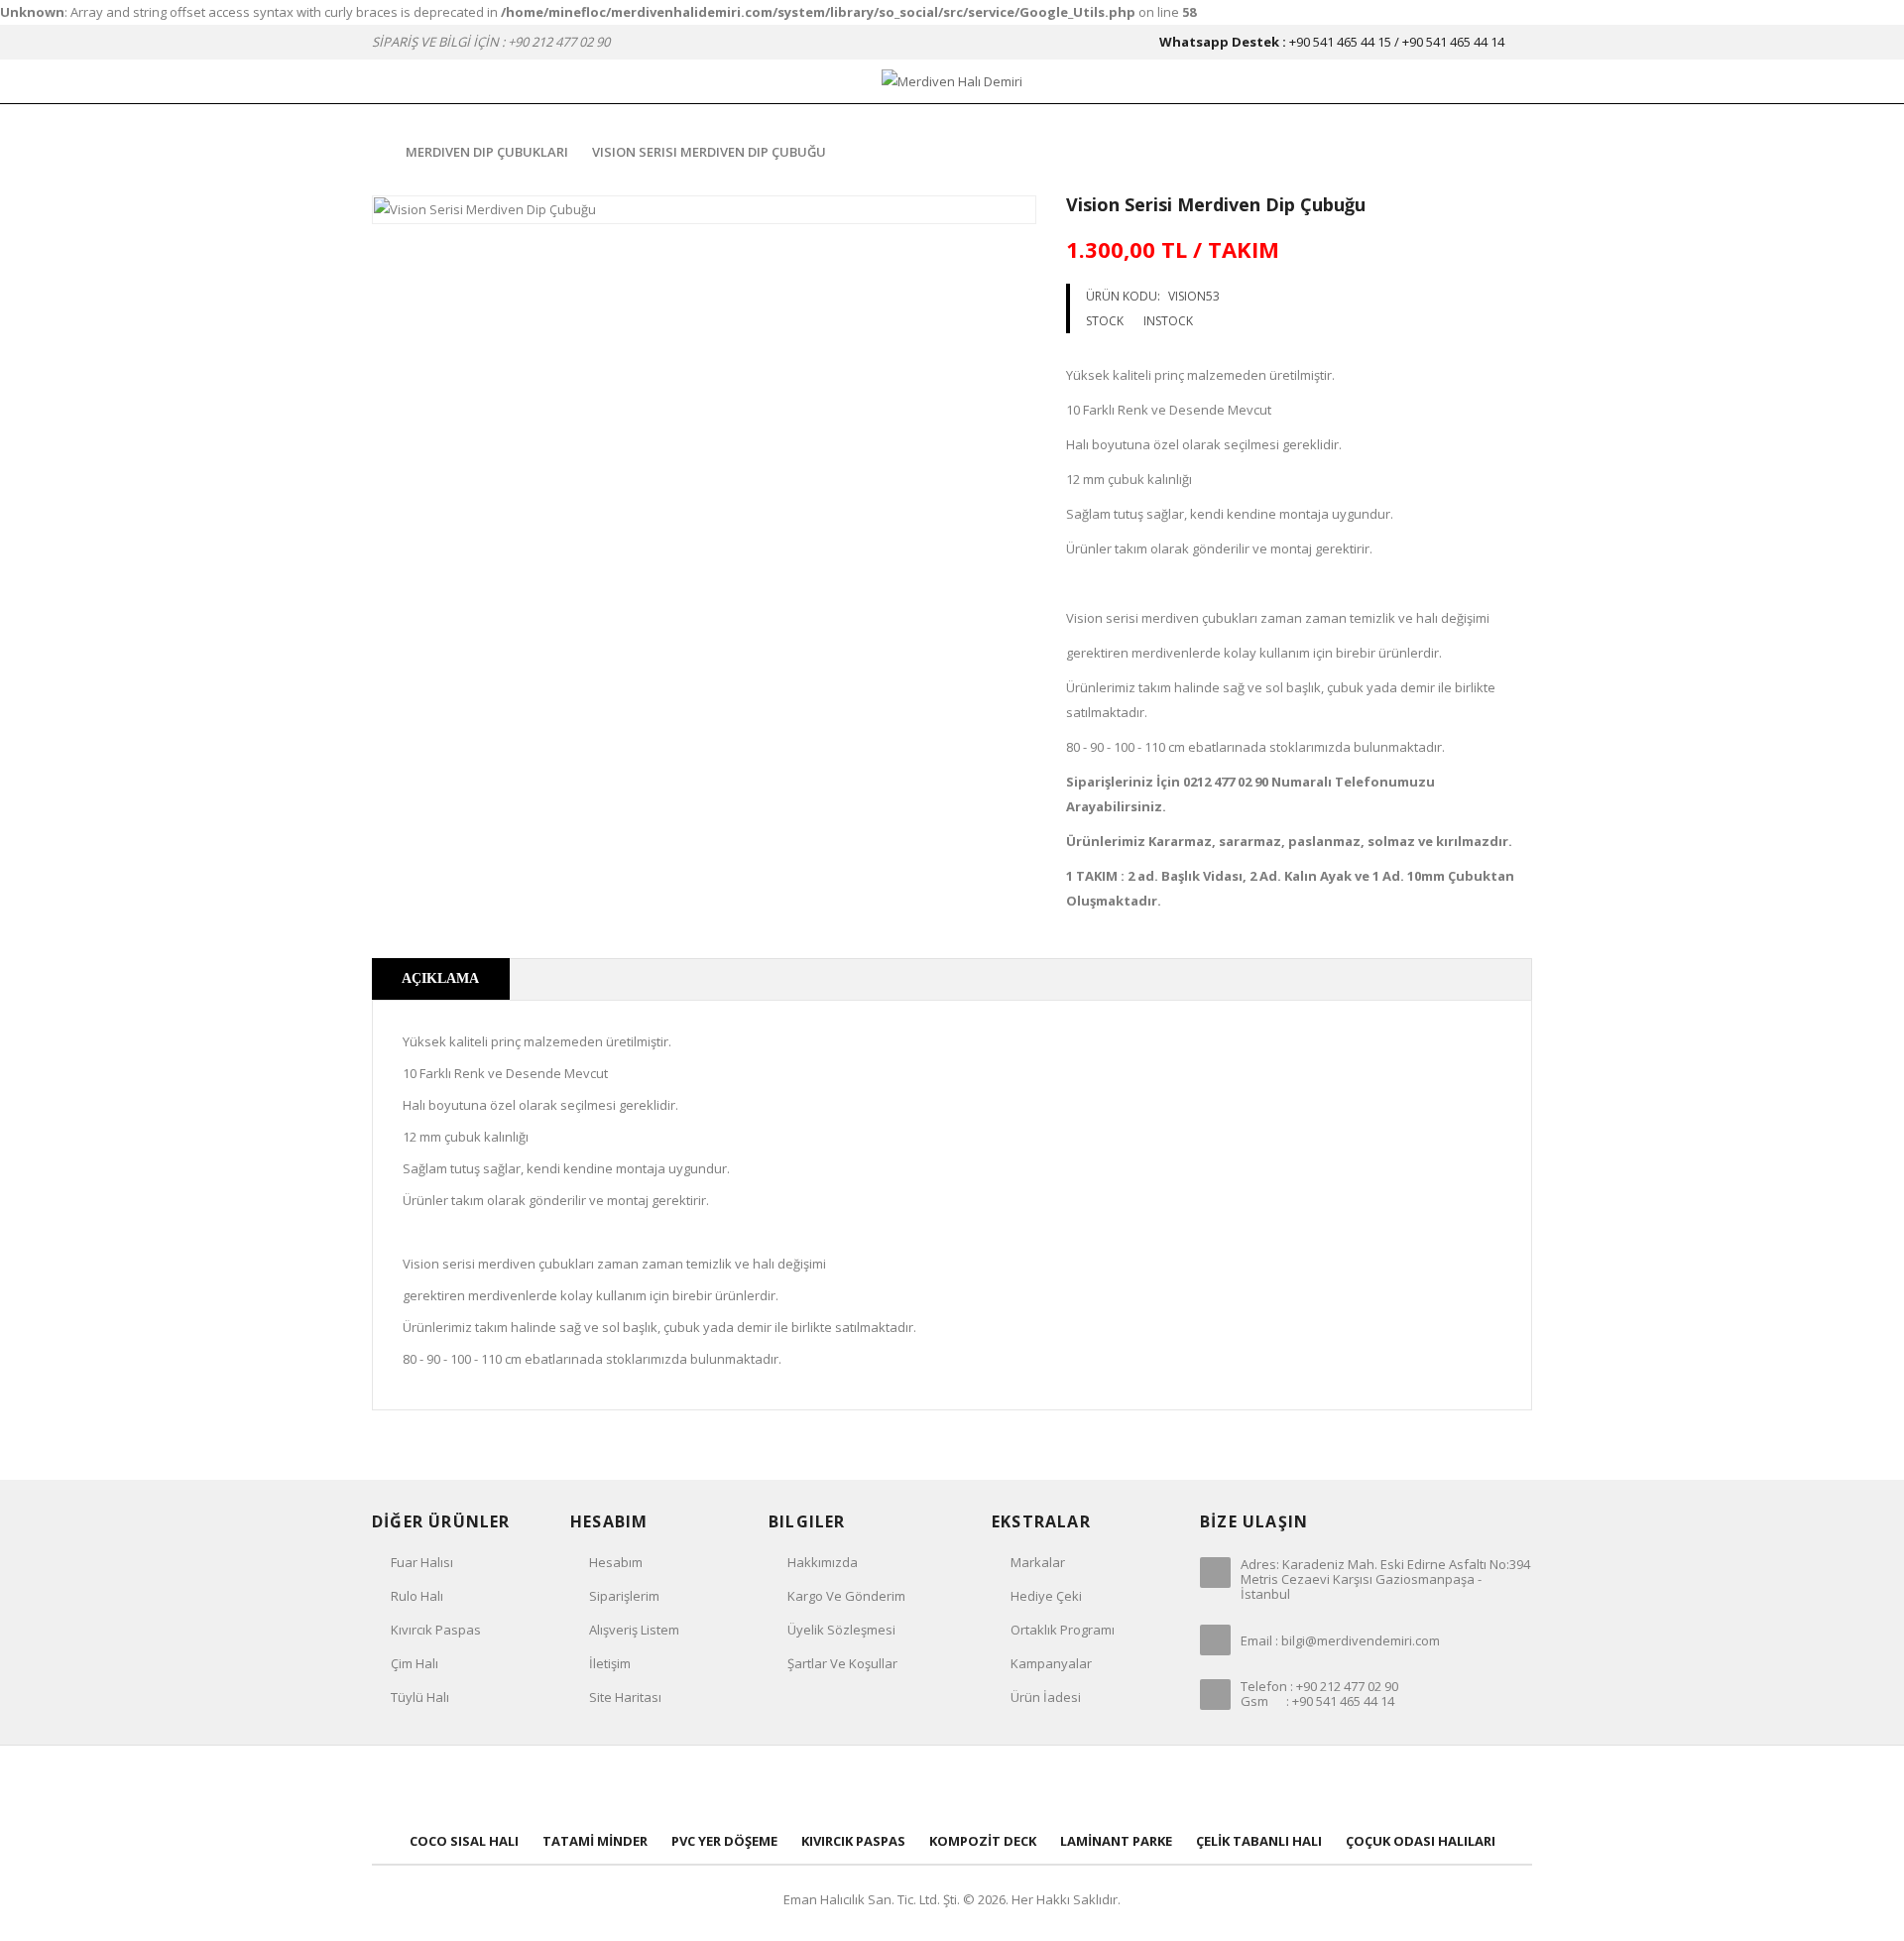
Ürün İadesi (1046, 1697)
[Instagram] (1083, 1790)
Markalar (1038, 1562)
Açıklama (440, 978)
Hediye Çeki (1046, 1596)
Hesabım (616, 1562)
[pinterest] (952, 1790)
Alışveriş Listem (634, 1630)
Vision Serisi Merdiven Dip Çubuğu (709, 152)
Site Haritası (625, 1697)
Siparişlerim (624, 1596)
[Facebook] (821, 1790)
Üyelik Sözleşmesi (841, 1630)
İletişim (610, 1663)
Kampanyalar (1051, 1663)
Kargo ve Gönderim (846, 1596)
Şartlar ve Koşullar (842, 1663)
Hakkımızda (823, 1562)
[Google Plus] (1017, 1790)
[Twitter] (887, 1790)
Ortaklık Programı (1063, 1630)
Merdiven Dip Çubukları (487, 152)
